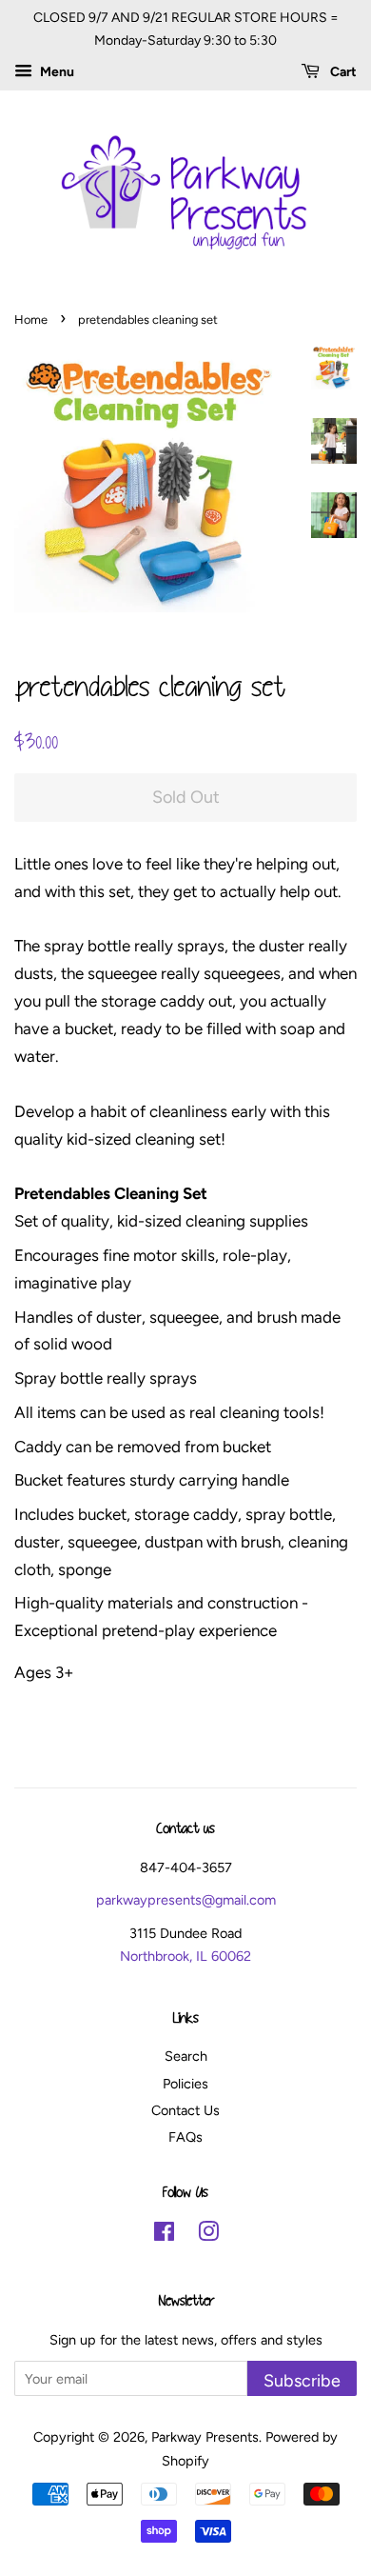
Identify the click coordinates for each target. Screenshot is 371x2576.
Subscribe (302, 2380)
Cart (342, 72)
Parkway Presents (205, 2437)
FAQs (185, 2137)
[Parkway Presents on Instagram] (208, 2235)
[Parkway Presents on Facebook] (164, 2235)
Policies (185, 2084)
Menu (56, 72)
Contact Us (185, 2110)
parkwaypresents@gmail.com (186, 1900)
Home (31, 320)
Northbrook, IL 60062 (185, 1956)
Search (186, 2056)
